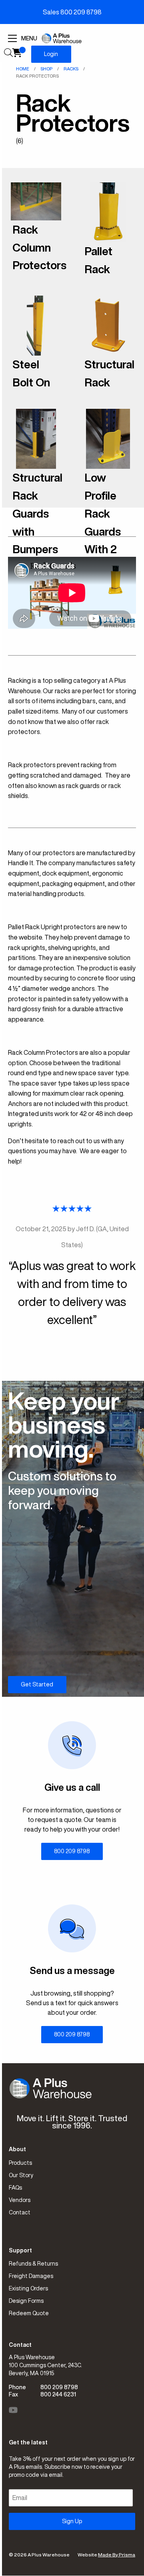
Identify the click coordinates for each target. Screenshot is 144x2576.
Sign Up (72, 2521)
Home (23, 69)
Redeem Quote (29, 2313)
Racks (71, 69)
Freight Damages (31, 2276)
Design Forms (26, 2301)
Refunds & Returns (33, 2264)
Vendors (20, 2200)
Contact (20, 2212)
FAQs (15, 2188)
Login (51, 54)
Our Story (21, 2175)
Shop (46, 69)
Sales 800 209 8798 (72, 12)
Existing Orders (28, 2288)
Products (20, 2163)
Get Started (37, 1684)
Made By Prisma (117, 2555)
